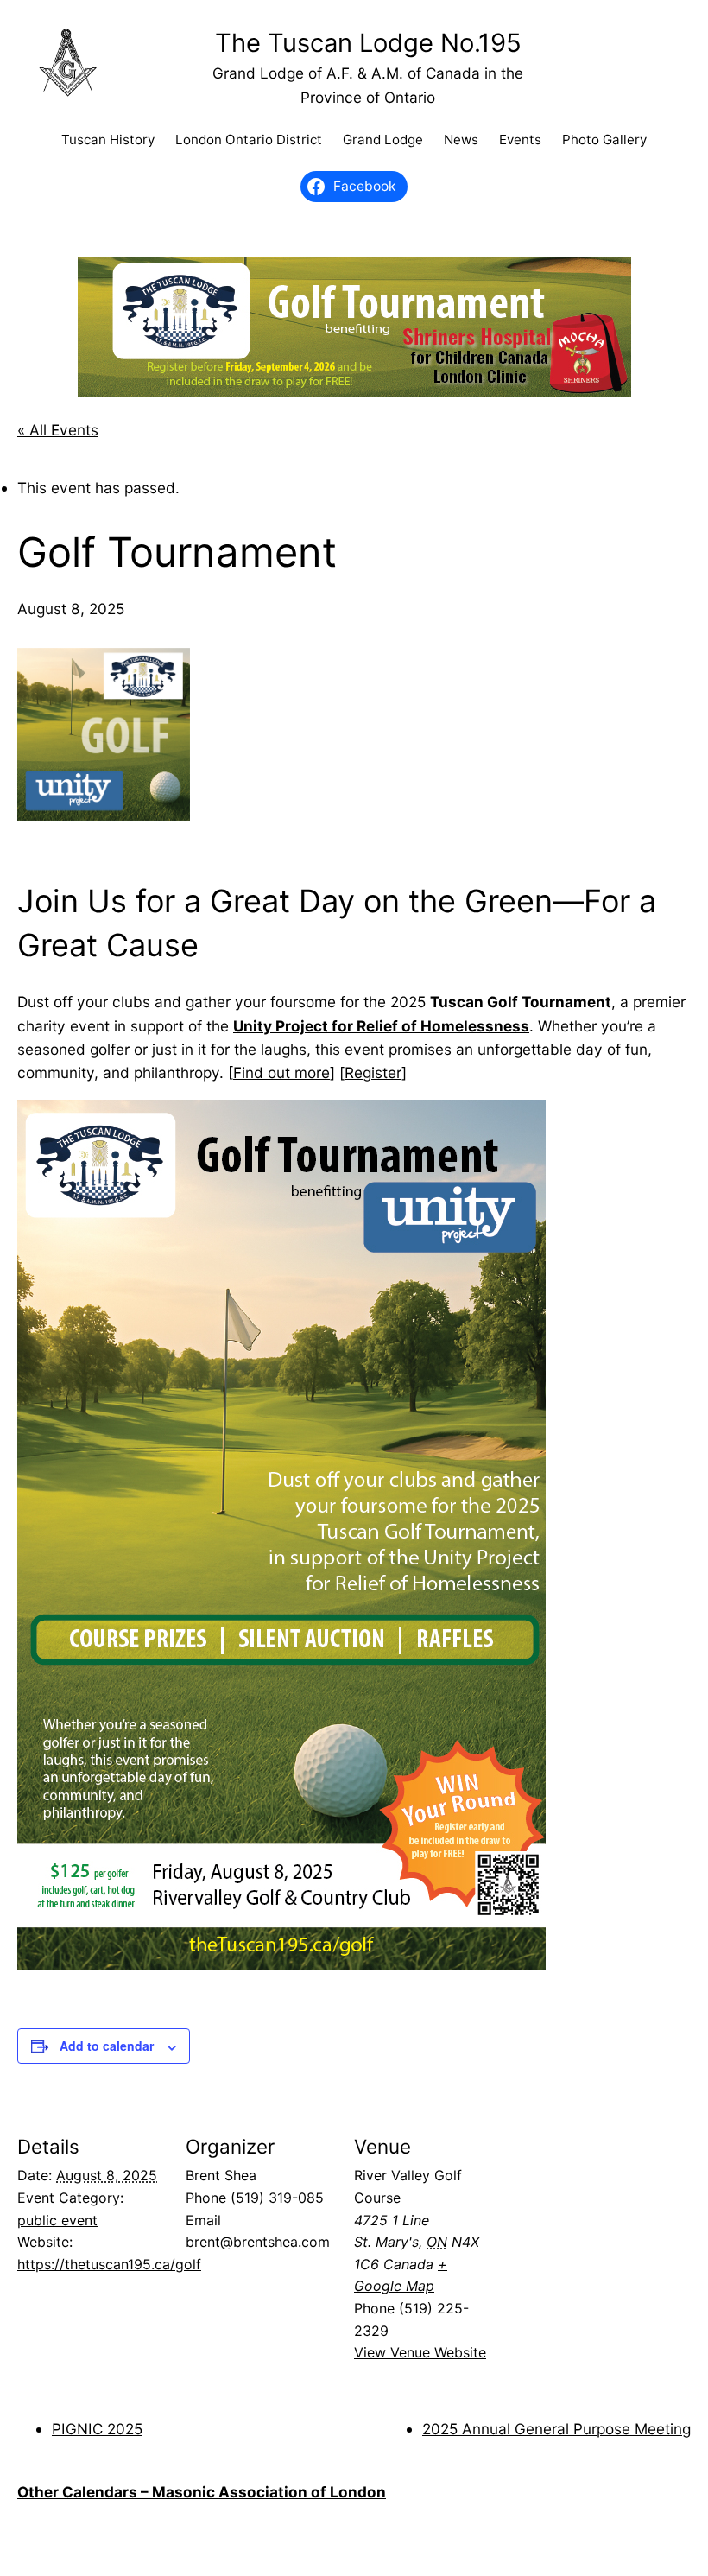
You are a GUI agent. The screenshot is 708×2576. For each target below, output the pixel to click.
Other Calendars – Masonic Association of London (202, 2492)
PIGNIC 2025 (97, 2429)
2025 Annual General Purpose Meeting (556, 2429)
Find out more (281, 1072)
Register (373, 1072)
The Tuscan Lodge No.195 (368, 43)
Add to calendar (107, 2046)
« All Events (58, 430)
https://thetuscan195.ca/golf (109, 2264)
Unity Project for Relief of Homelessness (381, 1026)
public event (57, 2220)
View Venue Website (420, 2352)
